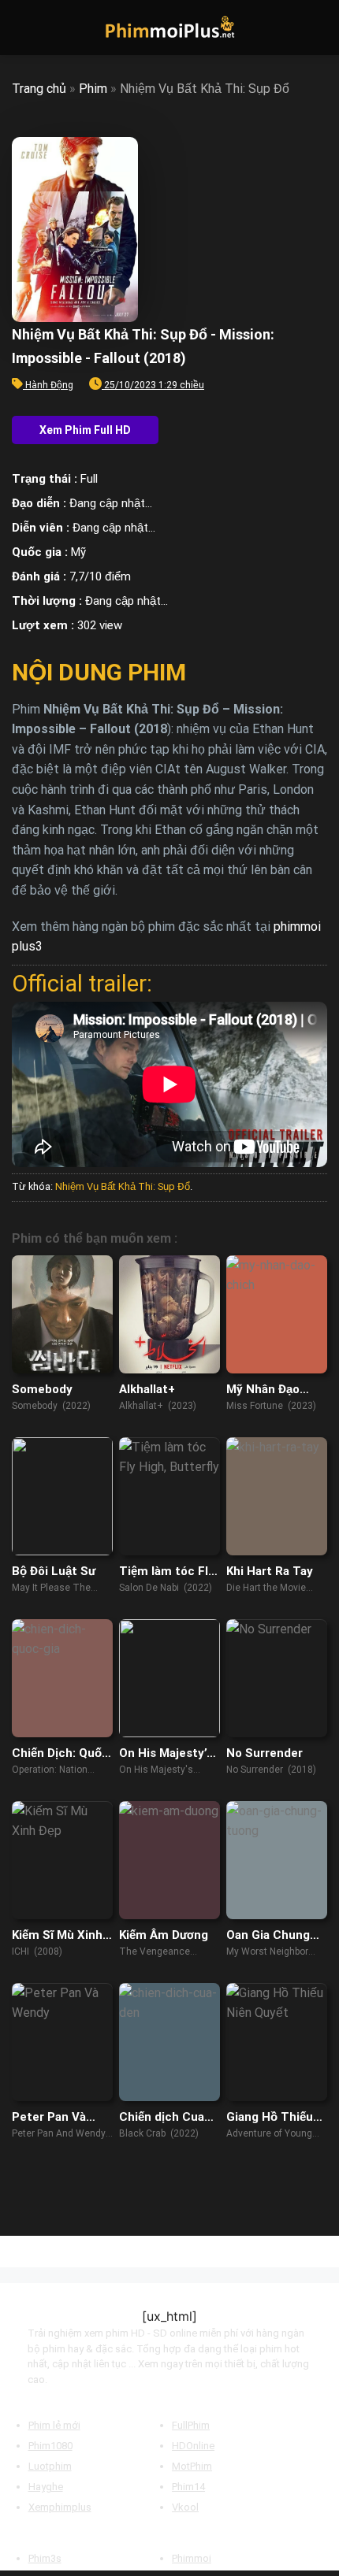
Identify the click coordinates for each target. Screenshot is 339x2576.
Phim (93, 89)
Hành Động (49, 385)
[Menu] (21, 27)
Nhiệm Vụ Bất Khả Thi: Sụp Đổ (123, 1186)
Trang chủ (39, 89)
